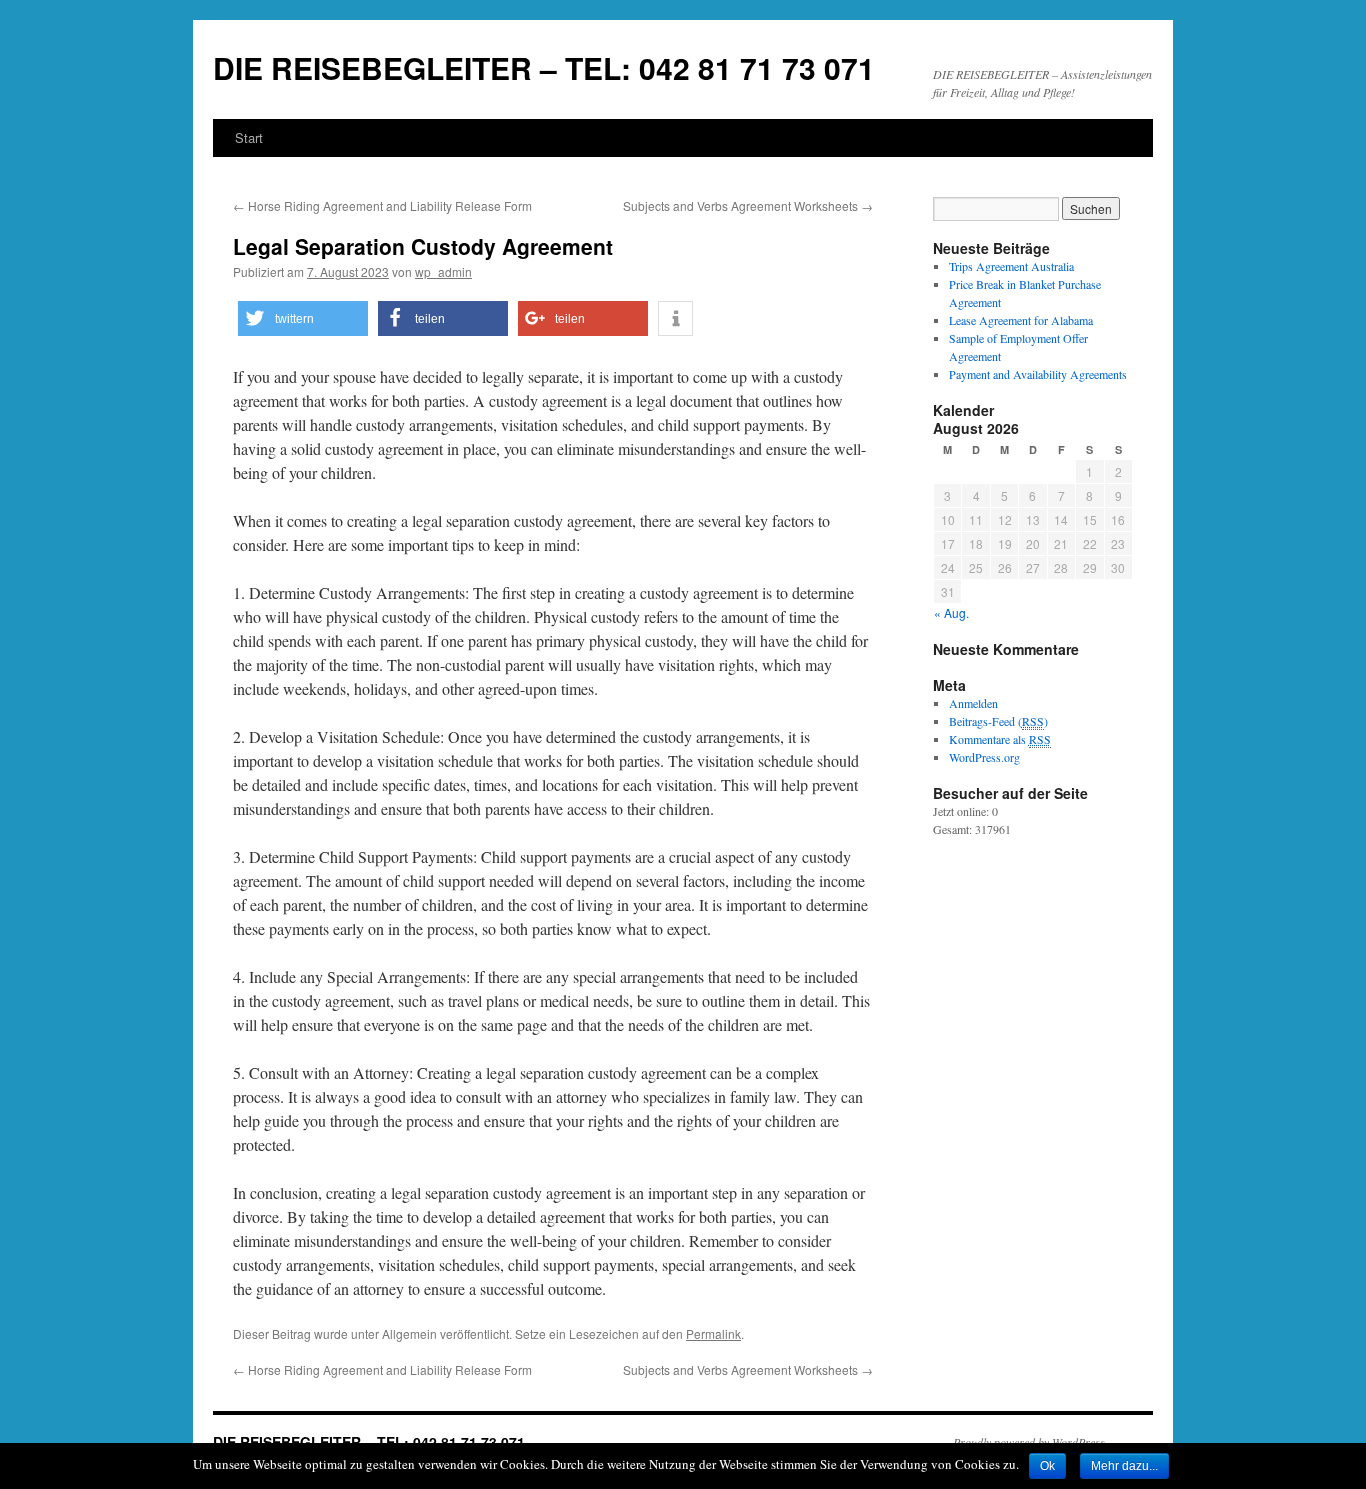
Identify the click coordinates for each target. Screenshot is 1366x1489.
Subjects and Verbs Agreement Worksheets (748, 205)
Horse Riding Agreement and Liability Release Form (382, 205)
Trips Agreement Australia (1011, 266)
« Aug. (951, 612)
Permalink (713, 1333)
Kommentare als (1000, 739)
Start (249, 137)
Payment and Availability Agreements (1038, 374)
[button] (303, 318)
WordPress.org (984, 757)
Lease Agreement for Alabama (1021, 320)
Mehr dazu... (1124, 1466)
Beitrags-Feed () (998, 721)
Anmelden (973, 703)
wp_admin (443, 271)
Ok (1047, 1466)
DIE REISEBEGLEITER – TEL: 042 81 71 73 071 (544, 67)
